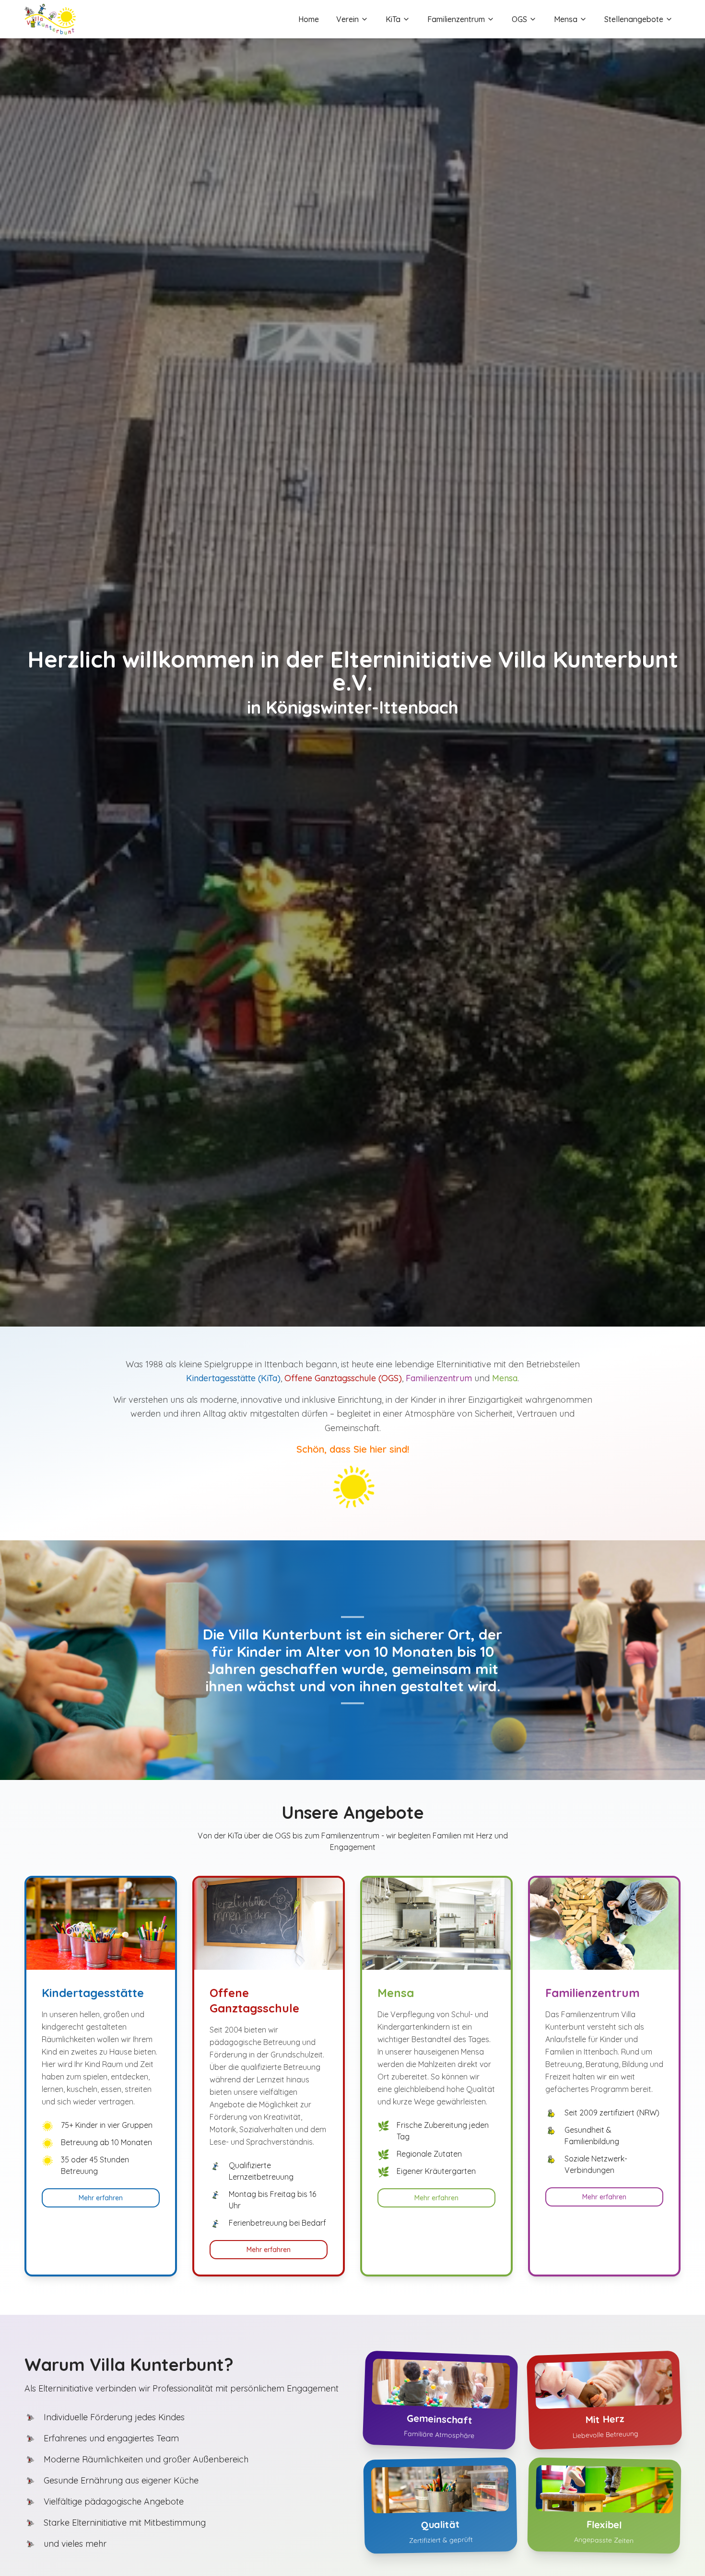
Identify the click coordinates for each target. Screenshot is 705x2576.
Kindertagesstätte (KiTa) (233, 1378)
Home (309, 19)
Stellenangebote (634, 19)
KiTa (393, 19)
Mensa (566, 19)
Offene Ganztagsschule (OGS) (343, 1378)
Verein (347, 19)
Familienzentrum (456, 19)
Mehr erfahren (101, 2198)
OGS (519, 19)
